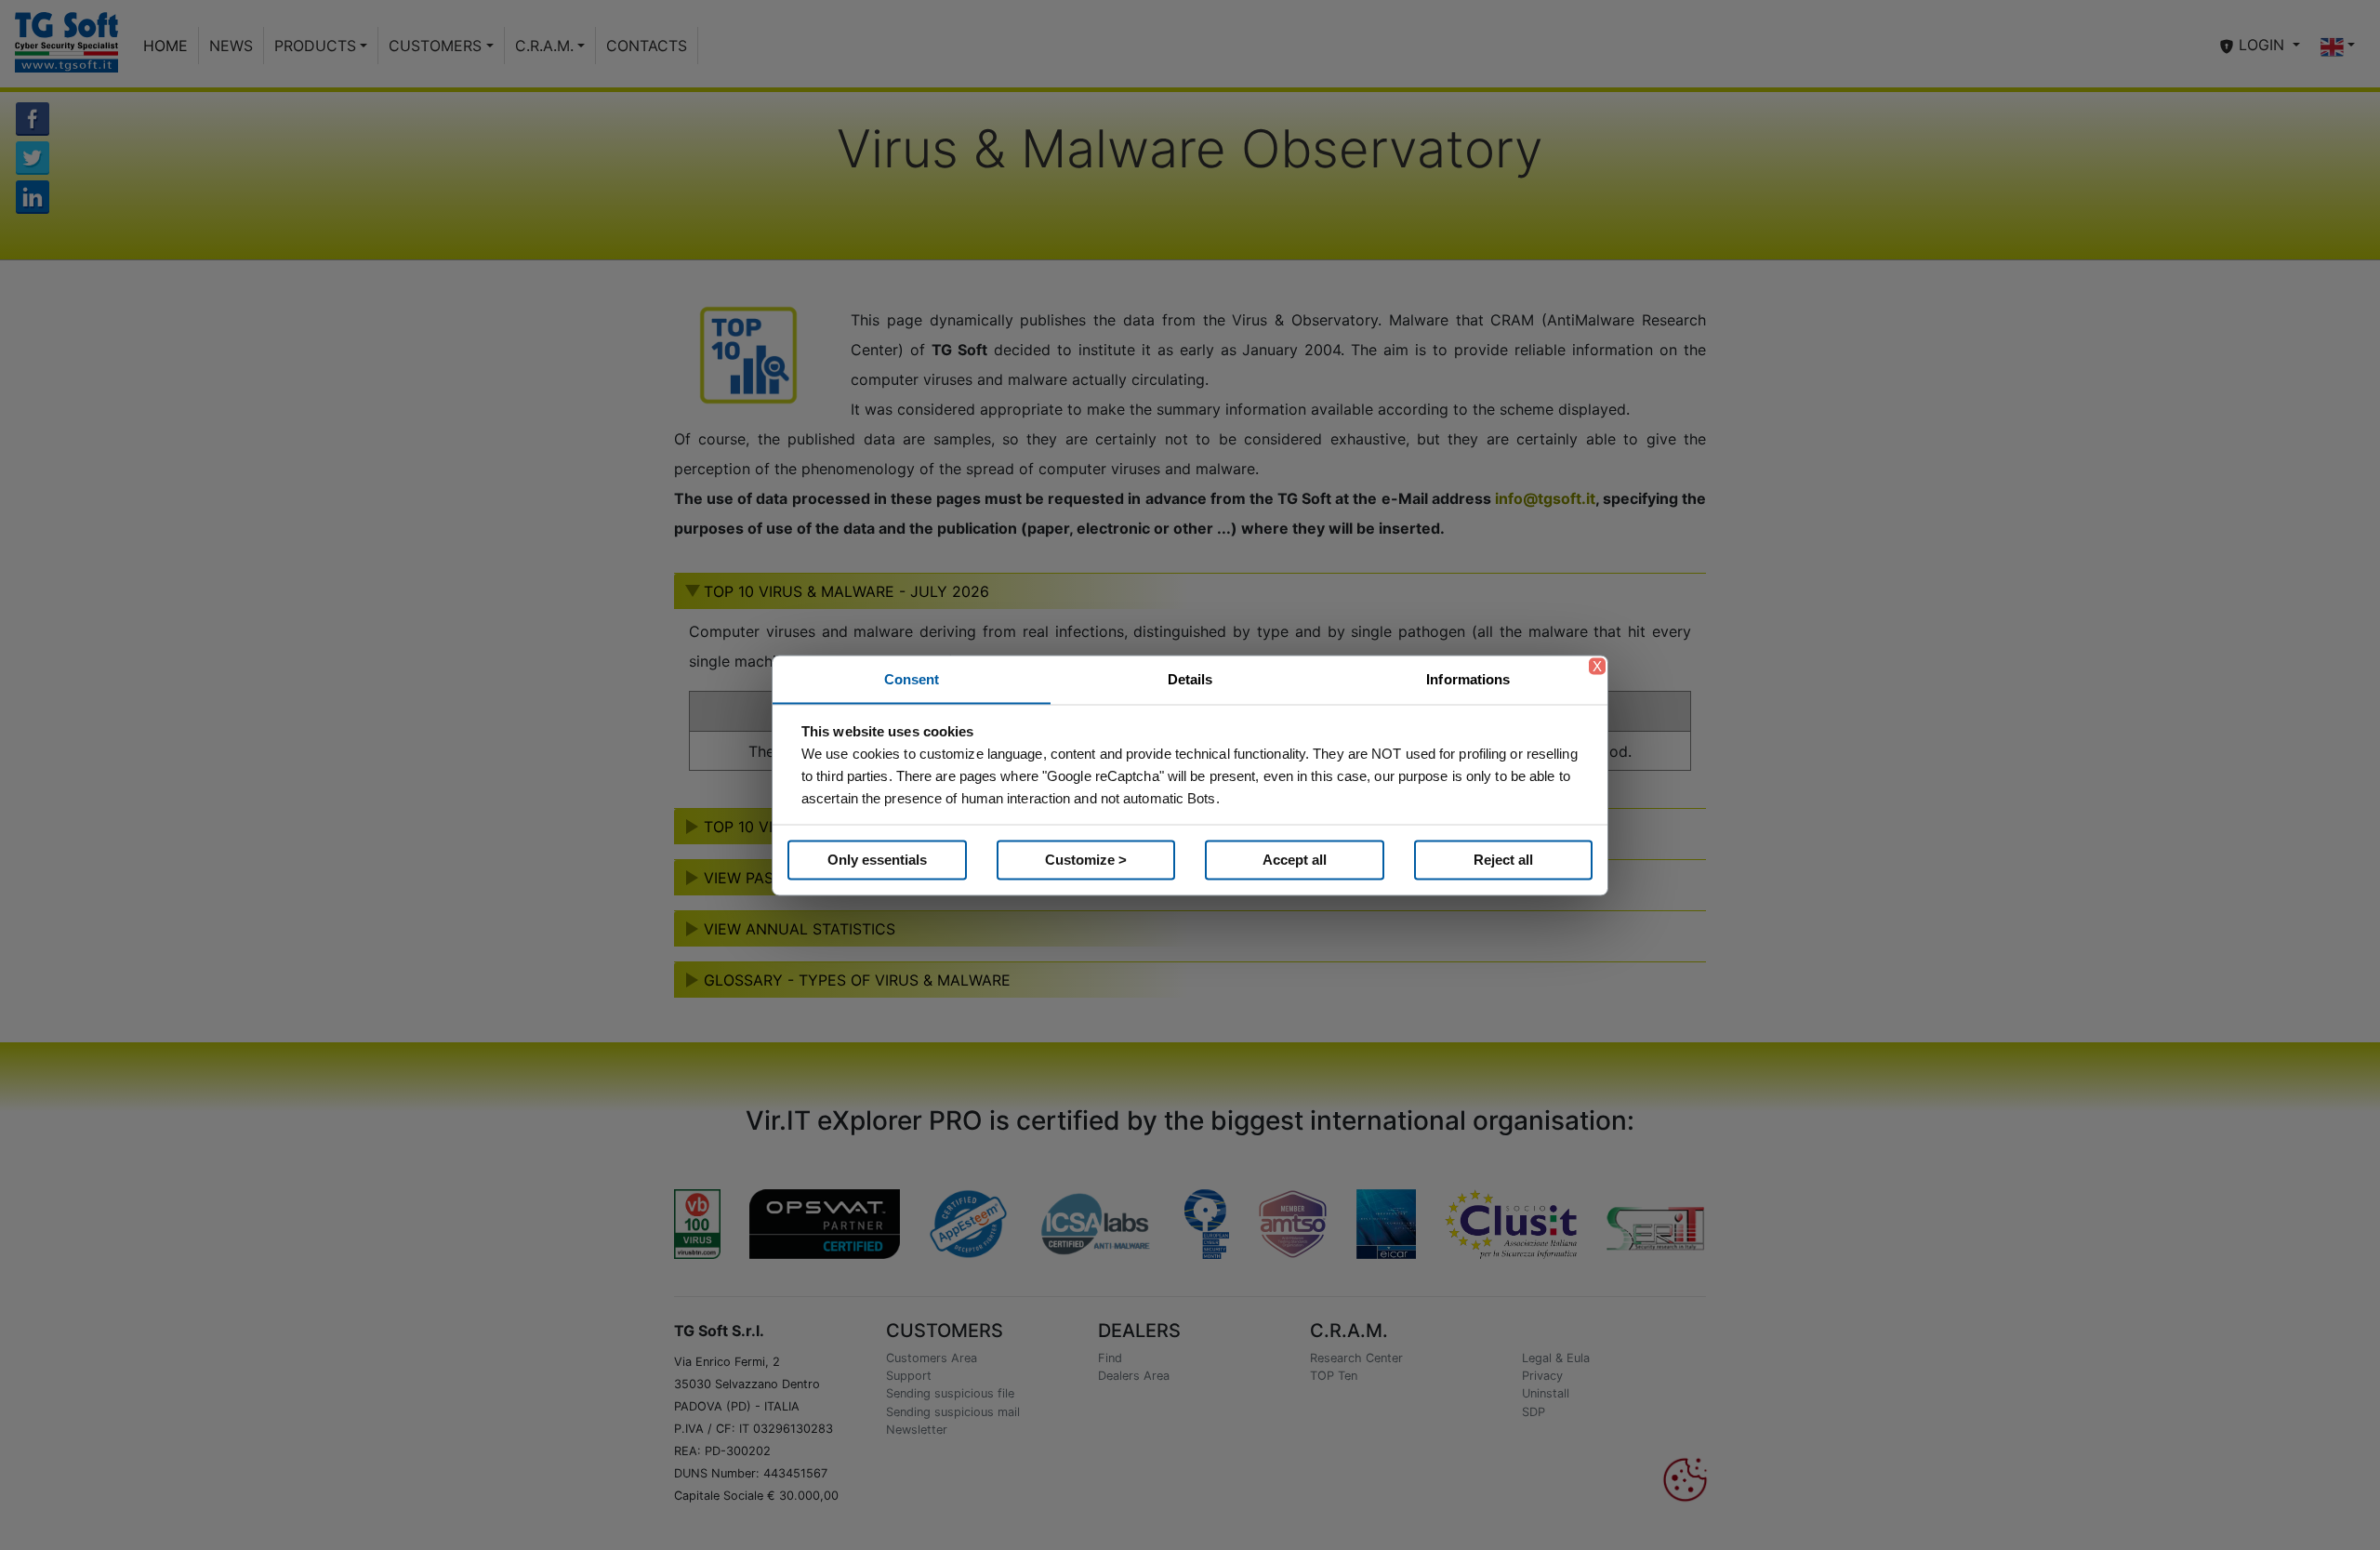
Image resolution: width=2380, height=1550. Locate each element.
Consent (912, 678)
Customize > (1086, 860)
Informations (1468, 678)
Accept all (1295, 860)
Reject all (1503, 860)
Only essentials (877, 860)
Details (1190, 678)
